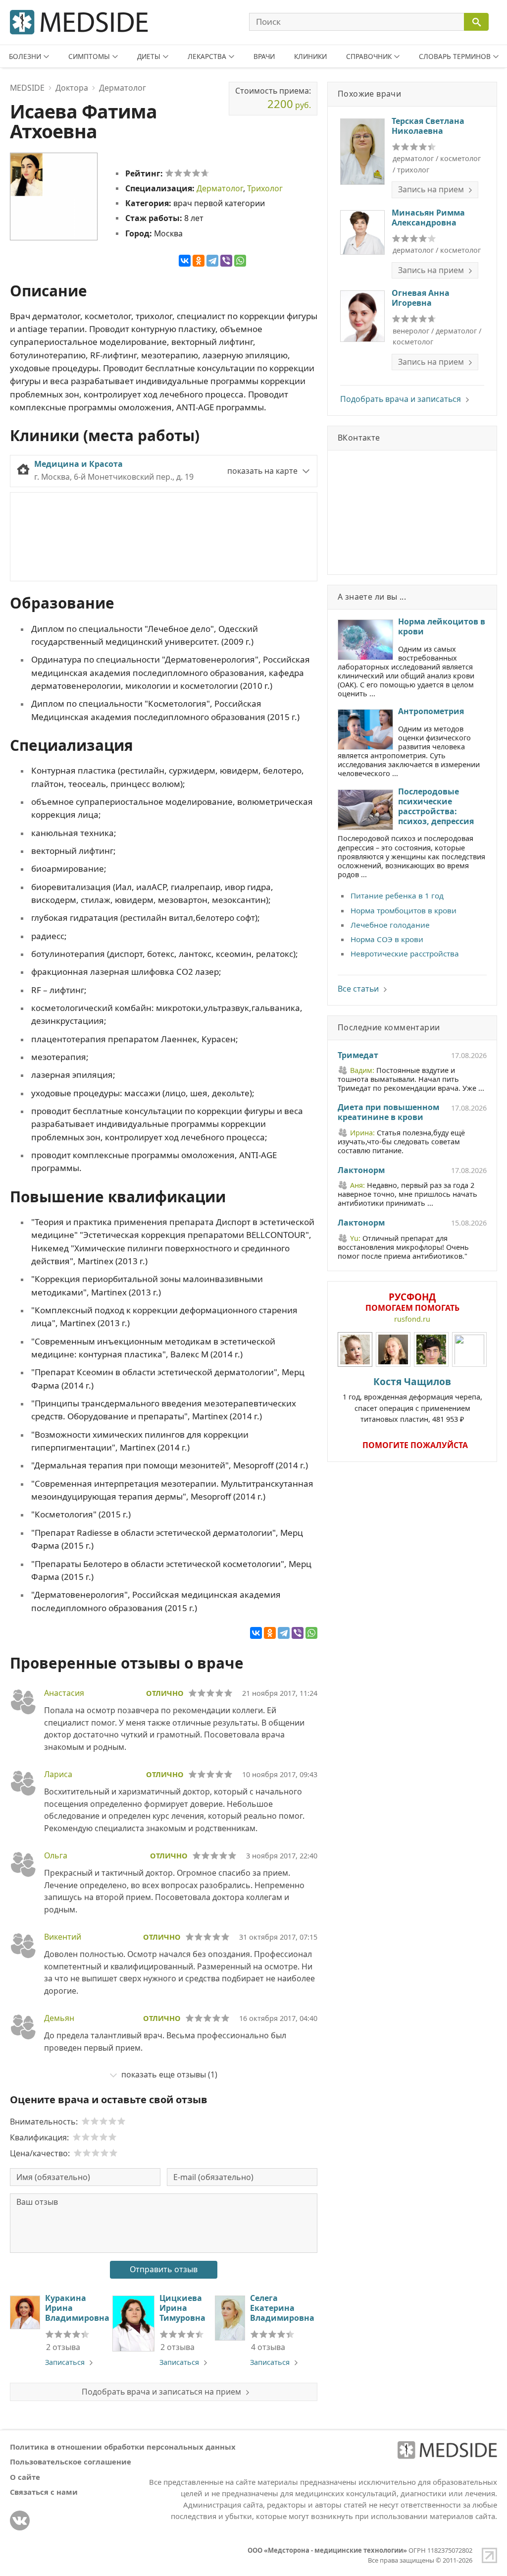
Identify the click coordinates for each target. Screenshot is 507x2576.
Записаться (65, 2362)
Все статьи (358, 989)
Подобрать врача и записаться (401, 399)
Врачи (264, 56)
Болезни (25, 56)
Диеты (149, 56)
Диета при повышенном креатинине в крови (388, 1113)
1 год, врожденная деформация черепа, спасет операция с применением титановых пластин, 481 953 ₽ (412, 1399)
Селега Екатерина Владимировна (282, 2308)
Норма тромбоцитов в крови (404, 910)
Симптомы (89, 56)
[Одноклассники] (199, 261)
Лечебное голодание (390, 925)
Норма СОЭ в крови (387, 939)
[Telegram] (212, 261)
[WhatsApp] (240, 261)
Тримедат (358, 1056)
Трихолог (265, 188)
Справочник (369, 56)
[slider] (187, 173)
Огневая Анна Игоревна (421, 298)
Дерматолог (220, 188)
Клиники (310, 56)
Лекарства (207, 56)
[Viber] (226, 261)
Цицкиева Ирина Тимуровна (182, 2308)
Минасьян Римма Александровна (428, 218)
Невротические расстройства (405, 953)
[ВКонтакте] (185, 261)
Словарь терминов (455, 56)
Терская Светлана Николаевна (428, 126)
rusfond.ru (412, 1319)
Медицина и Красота (78, 464)
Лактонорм (361, 1171)
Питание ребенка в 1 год (397, 896)
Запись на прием (431, 189)
